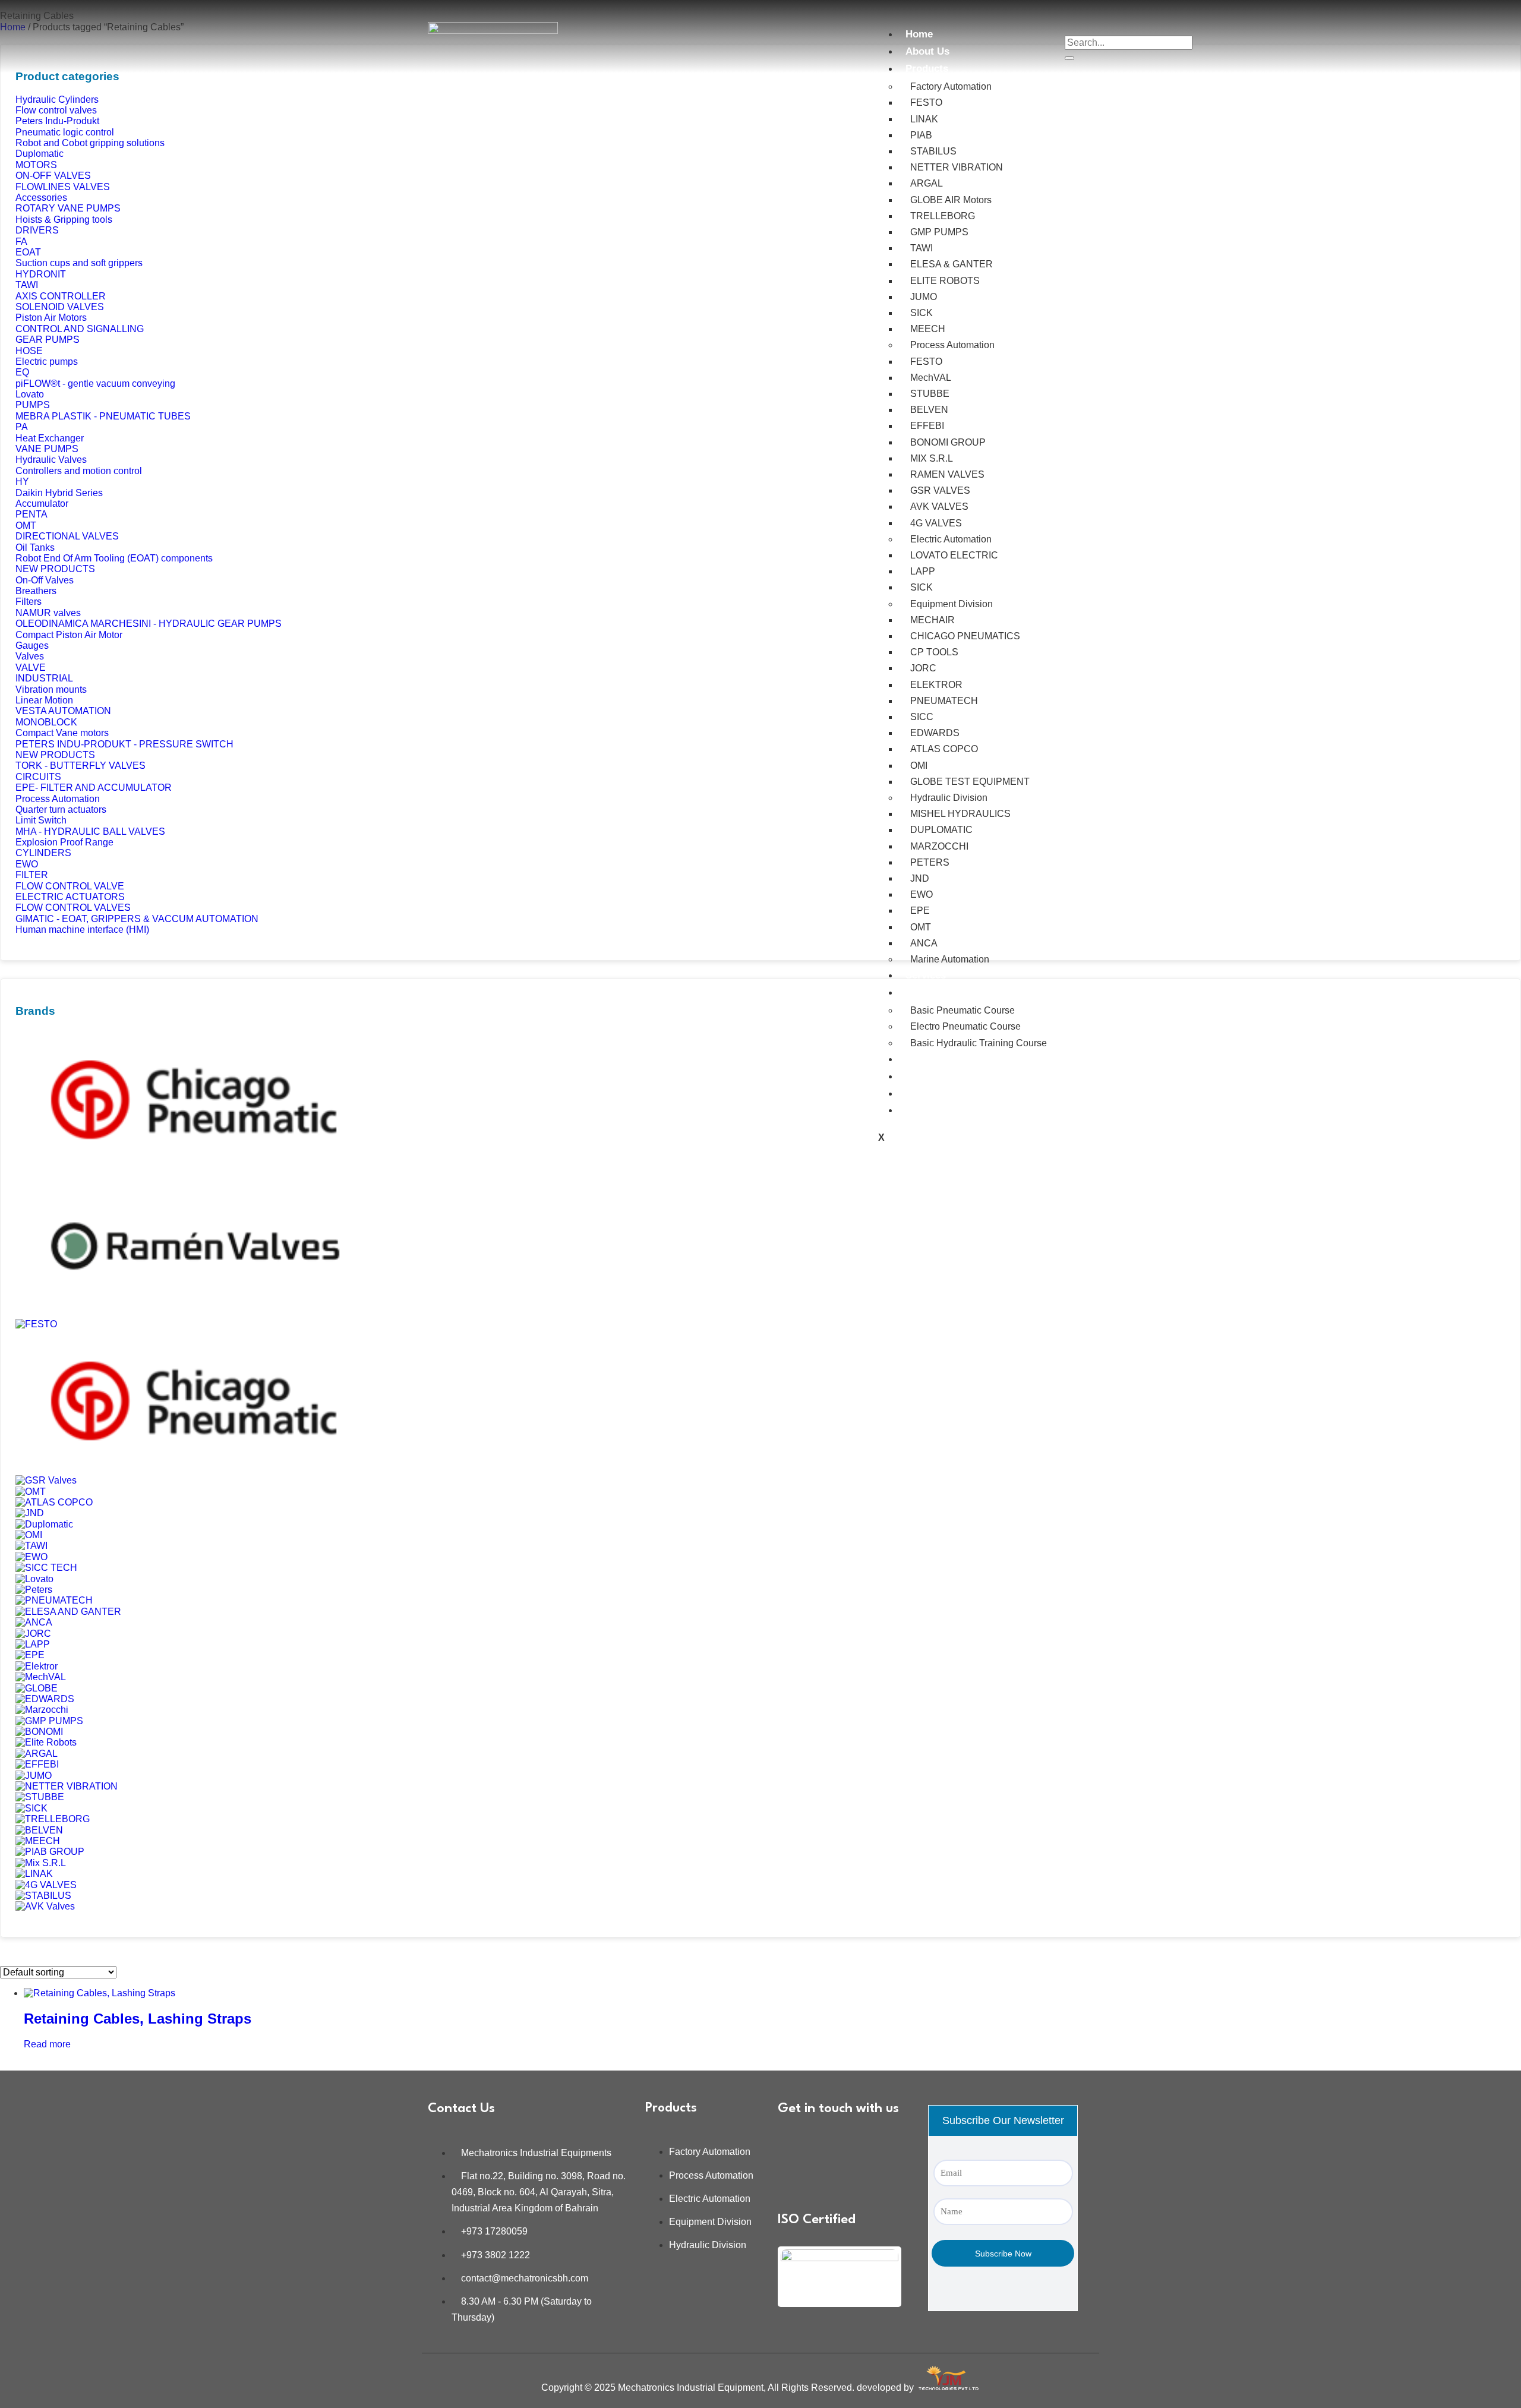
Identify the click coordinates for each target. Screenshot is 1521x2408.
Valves (30, 656)
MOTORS (36, 165)
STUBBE (930, 394)
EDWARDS (935, 733)
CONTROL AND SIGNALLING (80, 329)
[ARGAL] (37, 1754)
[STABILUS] (43, 1896)
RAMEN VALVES (947, 474)
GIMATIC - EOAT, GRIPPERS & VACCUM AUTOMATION (137, 919)
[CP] (194, 1168)
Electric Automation (951, 539)
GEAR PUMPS (48, 340)
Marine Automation (950, 959)
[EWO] (31, 1557)
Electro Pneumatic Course (965, 1026)
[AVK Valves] (45, 1906)
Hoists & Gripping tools (64, 220)
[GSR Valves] (46, 1480)
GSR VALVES (940, 490)
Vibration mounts (51, 689)
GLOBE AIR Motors (951, 200)
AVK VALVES (939, 506)
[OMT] (31, 1492)
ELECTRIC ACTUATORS (70, 897)
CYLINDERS (43, 853)
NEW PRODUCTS (55, 569)
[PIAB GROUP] (50, 1852)
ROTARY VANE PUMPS (68, 208)
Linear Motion (44, 700)
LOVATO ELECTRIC (954, 555)
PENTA (31, 514)
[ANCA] (34, 1622)
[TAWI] (31, 1546)
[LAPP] (33, 1644)
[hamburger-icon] (878, 27)
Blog (916, 1093)
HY (22, 482)
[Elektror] (37, 1666)
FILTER (32, 875)
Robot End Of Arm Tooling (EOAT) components (114, 558)
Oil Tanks (35, 547)
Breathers (36, 591)
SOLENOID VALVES (60, 307)
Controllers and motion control (79, 471)
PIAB (921, 135)
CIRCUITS (38, 777)
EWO (922, 894)
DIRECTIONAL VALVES (67, 536)
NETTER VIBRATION (957, 167)
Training (925, 992)
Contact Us (932, 1110)
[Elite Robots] (46, 1742)
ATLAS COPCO (944, 749)
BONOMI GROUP (948, 442)
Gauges (32, 646)
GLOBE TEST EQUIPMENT (970, 782)
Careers (924, 1076)
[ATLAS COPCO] (54, 1502)
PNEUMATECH (944, 701)
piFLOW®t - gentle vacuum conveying (95, 384)
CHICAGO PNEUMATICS (965, 636)
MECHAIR (933, 620)
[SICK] (31, 1808)
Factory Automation (951, 86)
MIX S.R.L (932, 458)
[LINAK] (34, 1874)
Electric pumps (47, 362)
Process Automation (952, 345)
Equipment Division (952, 604)
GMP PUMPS (939, 232)
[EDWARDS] (45, 1699)
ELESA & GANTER (952, 264)
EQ (22, 372)
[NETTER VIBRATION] (67, 1786)
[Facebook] (828, 2144)
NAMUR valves (48, 613)
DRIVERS (37, 230)
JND (920, 878)
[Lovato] (34, 1579)
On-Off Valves (45, 580)
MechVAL (931, 378)
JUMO (924, 297)
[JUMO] (34, 1776)
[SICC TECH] (46, 1568)
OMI (919, 766)
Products (927, 69)
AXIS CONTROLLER (61, 296)
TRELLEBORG (943, 216)
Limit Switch (41, 820)
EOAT (28, 252)
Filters (29, 602)
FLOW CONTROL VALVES (73, 908)
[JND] (30, 1513)
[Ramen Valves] (194, 1313)
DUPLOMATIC (941, 830)
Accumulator (42, 504)
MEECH (928, 329)
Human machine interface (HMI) (82, 930)
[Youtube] (793, 2176)
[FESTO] (36, 1324)
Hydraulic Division (949, 798)
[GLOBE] (37, 1688)
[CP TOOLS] (194, 1470)
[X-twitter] (828, 2176)
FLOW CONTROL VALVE (70, 886)
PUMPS (33, 405)
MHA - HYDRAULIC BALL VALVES (90, 831)
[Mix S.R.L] (41, 1863)
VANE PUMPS (47, 449)
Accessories (41, 198)
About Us (927, 51)
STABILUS (933, 151)
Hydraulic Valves (51, 460)
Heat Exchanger (50, 438)
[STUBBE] (40, 1797)
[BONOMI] (39, 1732)
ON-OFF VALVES (53, 176)
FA (21, 242)
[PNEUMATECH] (54, 1600)
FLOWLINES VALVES (63, 187)
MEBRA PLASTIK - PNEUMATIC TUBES (103, 416)
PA (22, 427)
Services (926, 975)
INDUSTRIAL (44, 678)
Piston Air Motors (51, 318)
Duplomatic (40, 154)
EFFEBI (927, 426)
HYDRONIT (41, 274)
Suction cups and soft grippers (79, 263)
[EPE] (30, 1655)
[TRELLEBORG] (53, 1819)
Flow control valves (56, 110)
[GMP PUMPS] (49, 1721)
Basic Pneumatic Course (963, 1010)
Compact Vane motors (62, 733)
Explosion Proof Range (64, 842)
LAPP (923, 571)
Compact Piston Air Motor (69, 635)
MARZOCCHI (939, 846)
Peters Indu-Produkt (57, 121)
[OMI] (29, 1535)
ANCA (924, 943)
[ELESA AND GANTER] (68, 1612)
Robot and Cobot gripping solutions (90, 143)
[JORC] (33, 1634)
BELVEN (929, 410)
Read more (47, 2044)
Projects (925, 1059)
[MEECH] (38, 1841)
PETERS (930, 862)
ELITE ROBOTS (945, 281)
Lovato (30, 394)
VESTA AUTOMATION (63, 711)
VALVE (31, 668)
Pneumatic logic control (65, 132)
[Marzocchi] (42, 1710)
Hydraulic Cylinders (57, 100)
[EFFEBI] (37, 1764)
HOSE (29, 351)
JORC (923, 668)
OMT (921, 927)
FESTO (926, 102)
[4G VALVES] (46, 1885)
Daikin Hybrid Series (59, 493)
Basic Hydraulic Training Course (979, 1043)
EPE (920, 911)
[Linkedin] (793, 2144)
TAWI (922, 248)
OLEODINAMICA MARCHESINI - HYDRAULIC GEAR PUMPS (149, 624)
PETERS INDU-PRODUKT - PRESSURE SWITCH (124, 744)
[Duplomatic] (44, 1524)
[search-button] (1069, 58)
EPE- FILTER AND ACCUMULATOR (94, 788)
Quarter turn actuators (61, 809)
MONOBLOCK (46, 722)
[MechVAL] (41, 1677)
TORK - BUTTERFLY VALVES (81, 766)
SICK (922, 313)
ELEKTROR (936, 685)
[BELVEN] (39, 1830)
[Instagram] (863, 2144)
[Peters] (34, 1590)
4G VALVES (936, 523)
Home (919, 34)
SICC (922, 717)
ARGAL (927, 183)
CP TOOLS (934, 652)
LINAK (924, 119)
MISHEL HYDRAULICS (960, 814)
